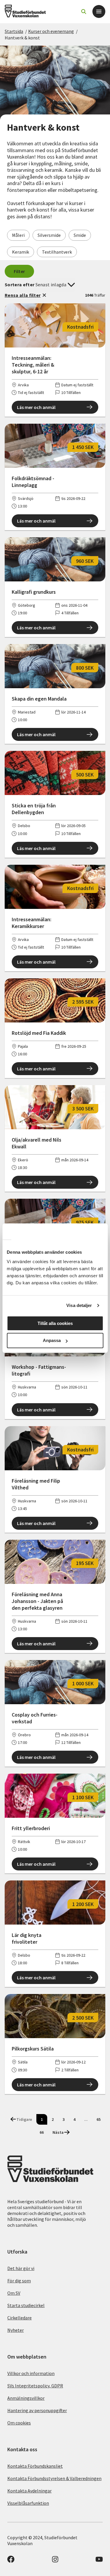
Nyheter (16, 2330)
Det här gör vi (21, 2268)
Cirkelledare (20, 2318)
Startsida (14, 31)
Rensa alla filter (23, 295)
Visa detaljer (79, 1305)
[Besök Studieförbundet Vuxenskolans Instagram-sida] (55, 2561)
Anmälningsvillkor (26, 2398)
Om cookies (19, 2423)
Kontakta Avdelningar (29, 2491)
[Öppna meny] (99, 11)
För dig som (19, 2281)
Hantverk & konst (22, 38)
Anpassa (52, 1340)
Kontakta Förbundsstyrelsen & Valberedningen (54, 2478)
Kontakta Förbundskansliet (35, 2466)
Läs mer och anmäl (36, 407)
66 (42, 2132)
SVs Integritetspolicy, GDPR (35, 2386)
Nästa (58, 2132)
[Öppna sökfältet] (84, 11)
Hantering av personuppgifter (37, 2410)
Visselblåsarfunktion (28, 2503)
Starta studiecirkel (26, 2305)
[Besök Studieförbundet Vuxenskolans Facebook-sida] (11, 2561)
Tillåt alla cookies (55, 1323)
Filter (20, 271)
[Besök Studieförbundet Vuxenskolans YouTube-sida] (99, 2561)
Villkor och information (31, 2373)
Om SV (14, 2293)
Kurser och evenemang (51, 31)
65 (99, 2119)
